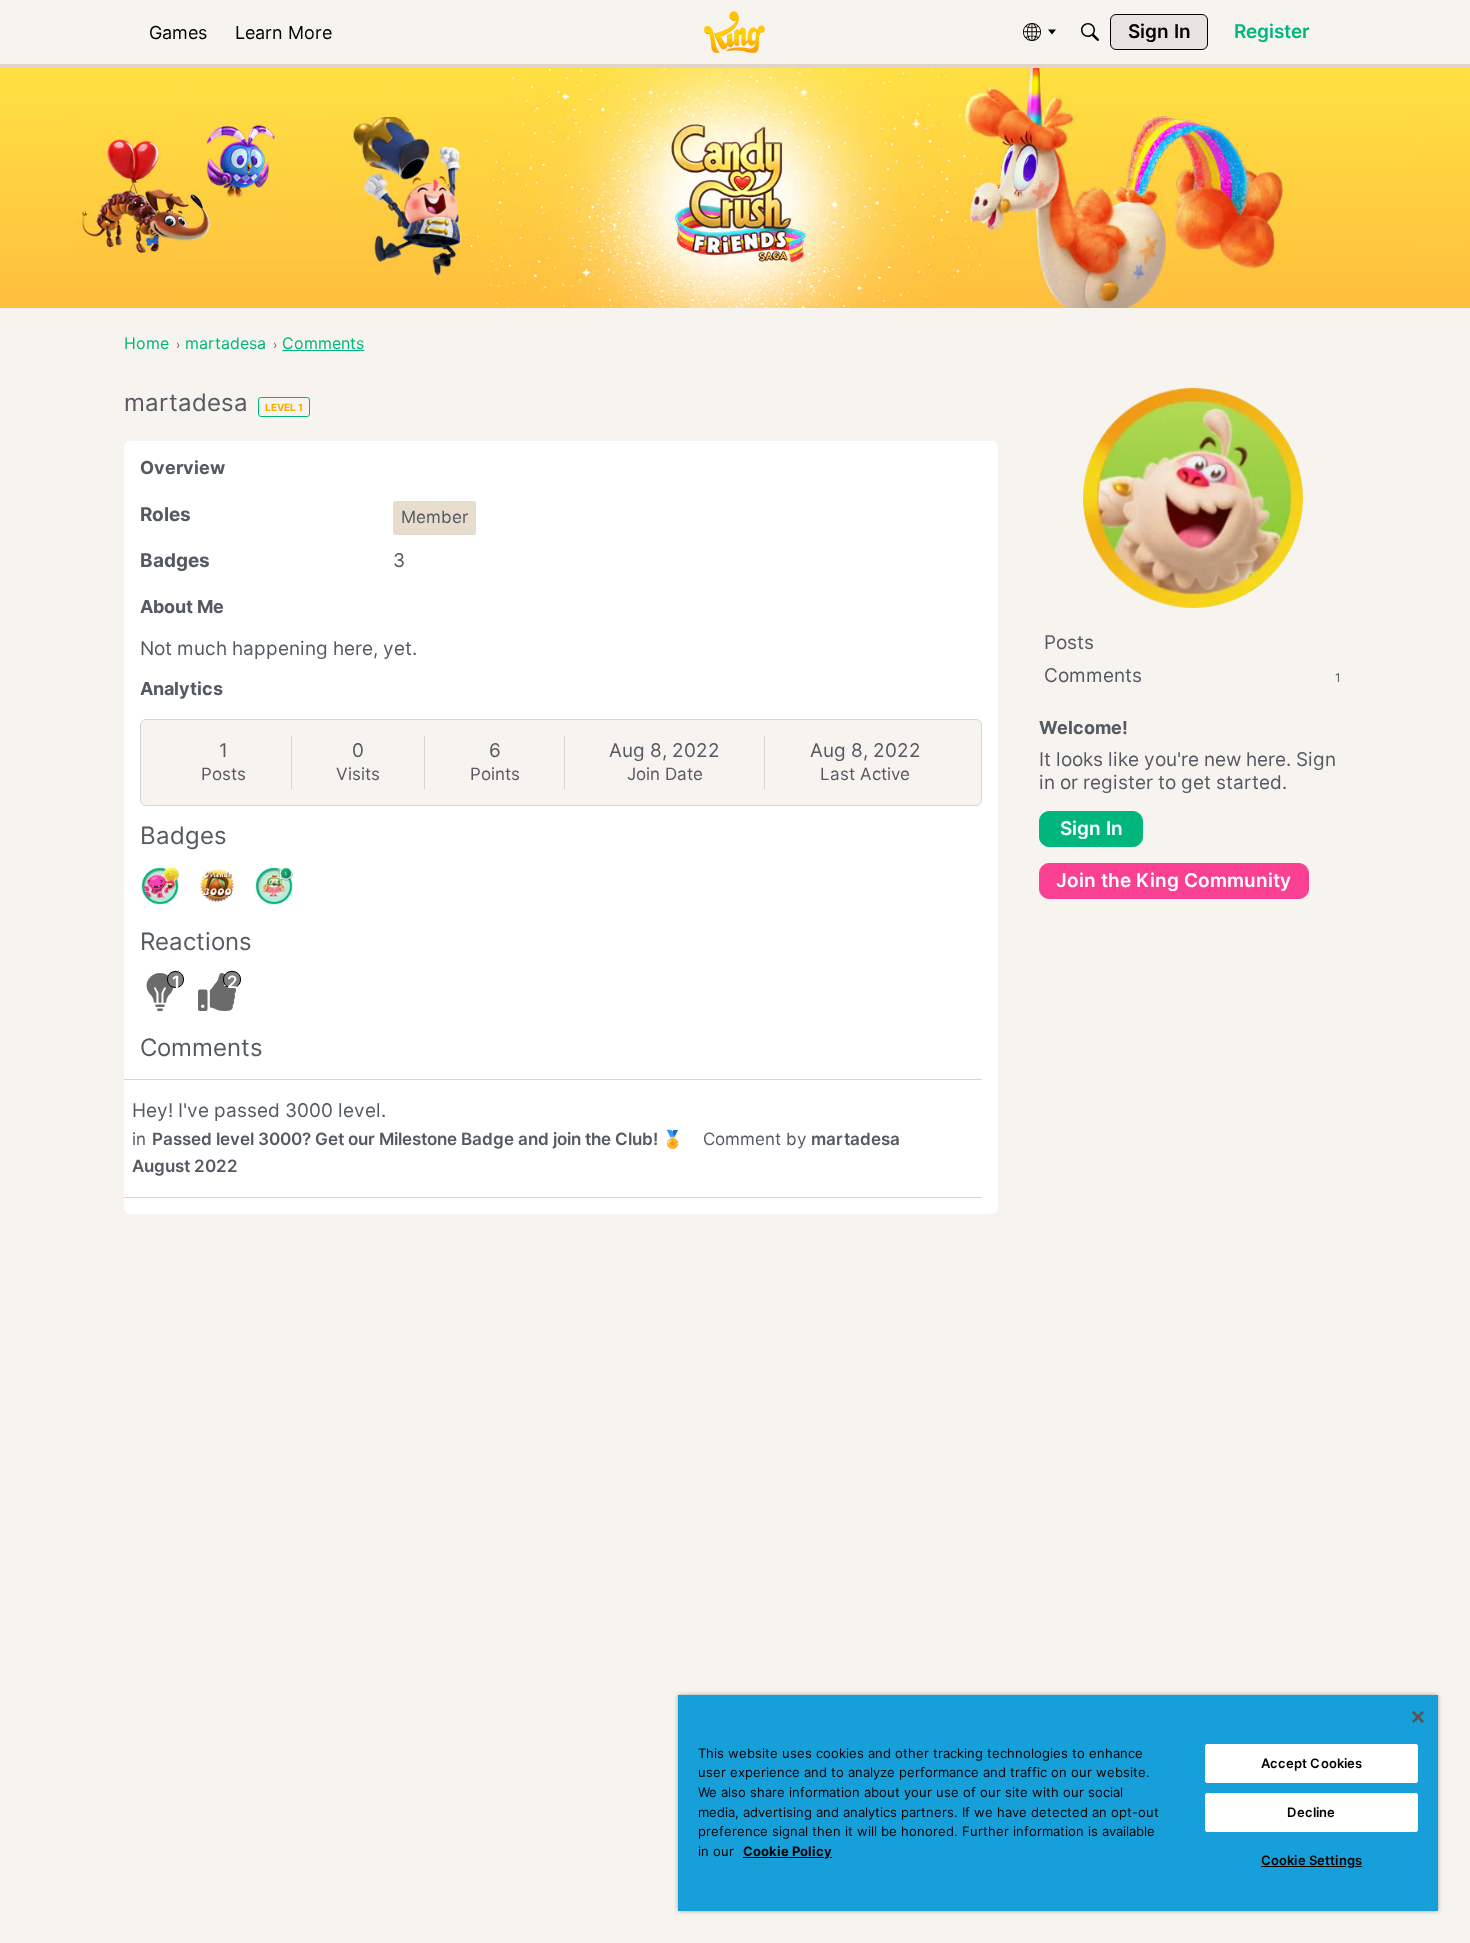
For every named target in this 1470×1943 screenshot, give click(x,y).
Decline (1311, 1812)
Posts (223, 774)
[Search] (1090, 32)
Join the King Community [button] (1173, 880)
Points (495, 774)
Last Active (865, 774)
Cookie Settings (1311, 1860)
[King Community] (734, 32)
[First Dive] (274, 886)
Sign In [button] (1091, 828)
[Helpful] (160, 886)
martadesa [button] (855, 1139)
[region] (1058, 1803)
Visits (358, 774)
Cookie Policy (787, 1851)
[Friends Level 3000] (217, 886)
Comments (1192, 675)
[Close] (1418, 1717)
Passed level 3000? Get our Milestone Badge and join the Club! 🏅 (417, 1139)
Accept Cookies (1312, 1763)
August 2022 (185, 1166)
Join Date (665, 774)
